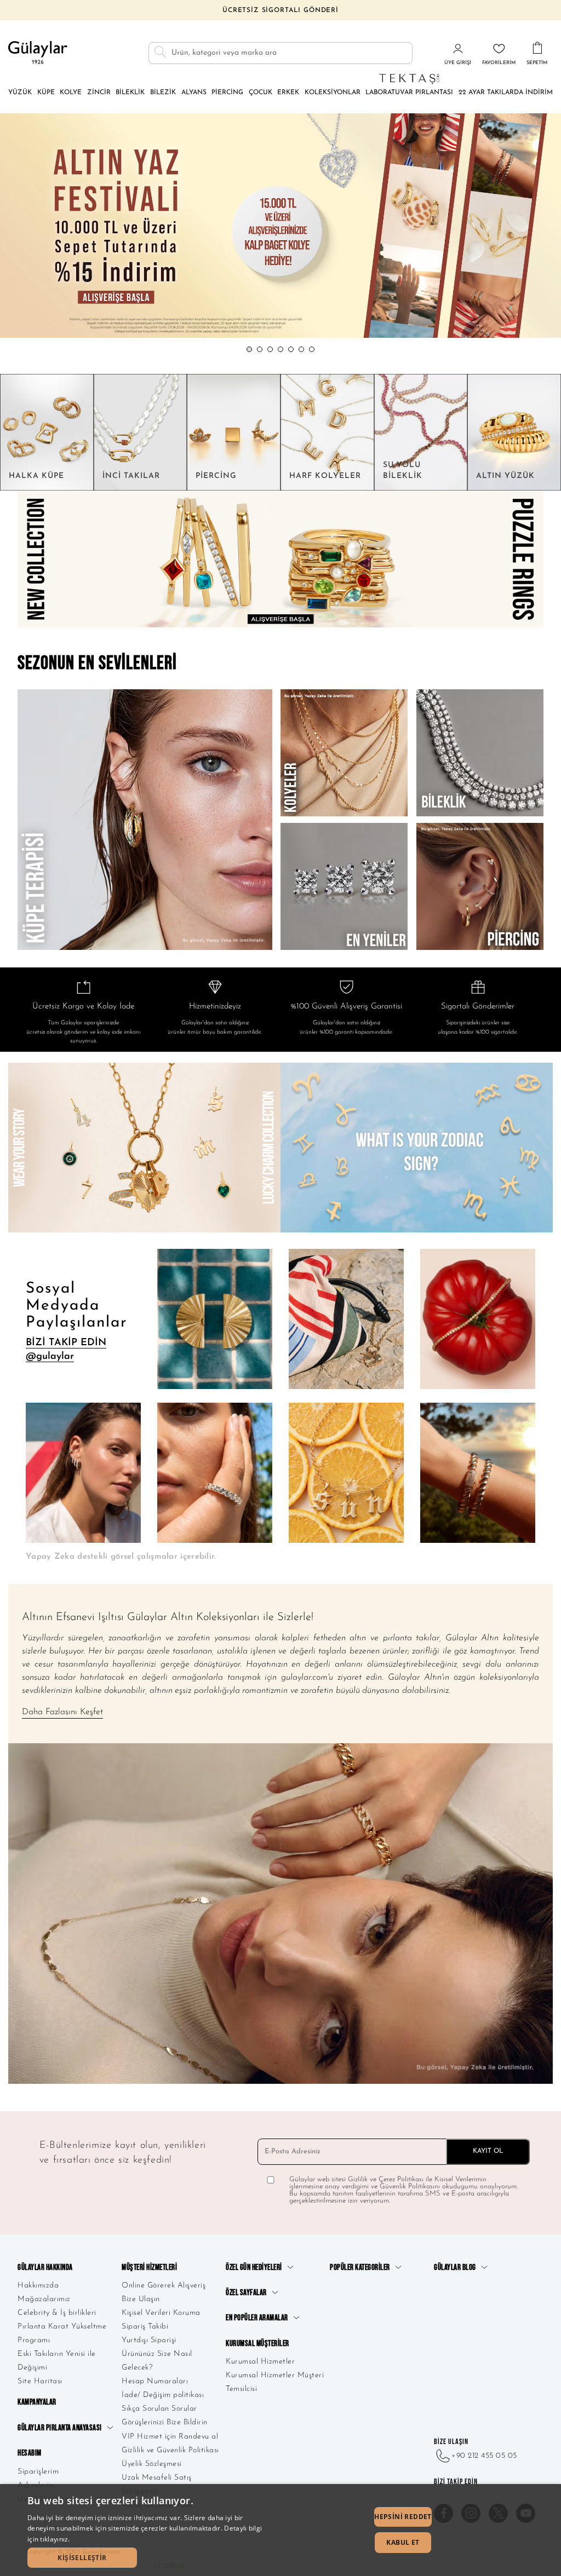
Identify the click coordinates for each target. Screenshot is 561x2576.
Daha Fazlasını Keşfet (62, 1712)
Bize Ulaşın (141, 2299)
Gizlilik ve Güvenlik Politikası (170, 2450)
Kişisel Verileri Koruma (161, 2313)
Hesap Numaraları (155, 2381)
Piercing (227, 93)
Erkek (288, 93)
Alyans (194, 93)
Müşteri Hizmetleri (149, 2267)
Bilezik (163, 93)
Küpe (46, 93)
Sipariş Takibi (145, 2327)
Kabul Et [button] (403, 2542)
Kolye (71, 93)
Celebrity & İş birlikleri (57, 2313)
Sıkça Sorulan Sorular (159, 2409)
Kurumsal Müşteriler (257, 2344)
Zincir (99, 93)
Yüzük (20, 93)
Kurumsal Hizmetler (260, 2362)
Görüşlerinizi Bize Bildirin (165, 2422)
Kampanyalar (37, 2402)
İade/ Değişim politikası (163, 2395)
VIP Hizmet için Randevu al (170, 2437)
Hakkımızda (38, 2286)
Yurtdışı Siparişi (149, 2340)
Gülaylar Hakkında (45, 2267)
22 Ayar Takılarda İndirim (506, 93)
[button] (249, 349)
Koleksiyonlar (333, 93)
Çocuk (261, 93)
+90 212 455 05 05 (484, 2456)
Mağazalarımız (44, 2299)
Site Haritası (40, 2381)
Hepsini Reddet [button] (403, 2517)
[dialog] (280, 2530)
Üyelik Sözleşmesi (152, 2464)
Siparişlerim (38, 2472)
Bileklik (130, 93)
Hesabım (30, 2453)
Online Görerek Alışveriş (164, 2286)
